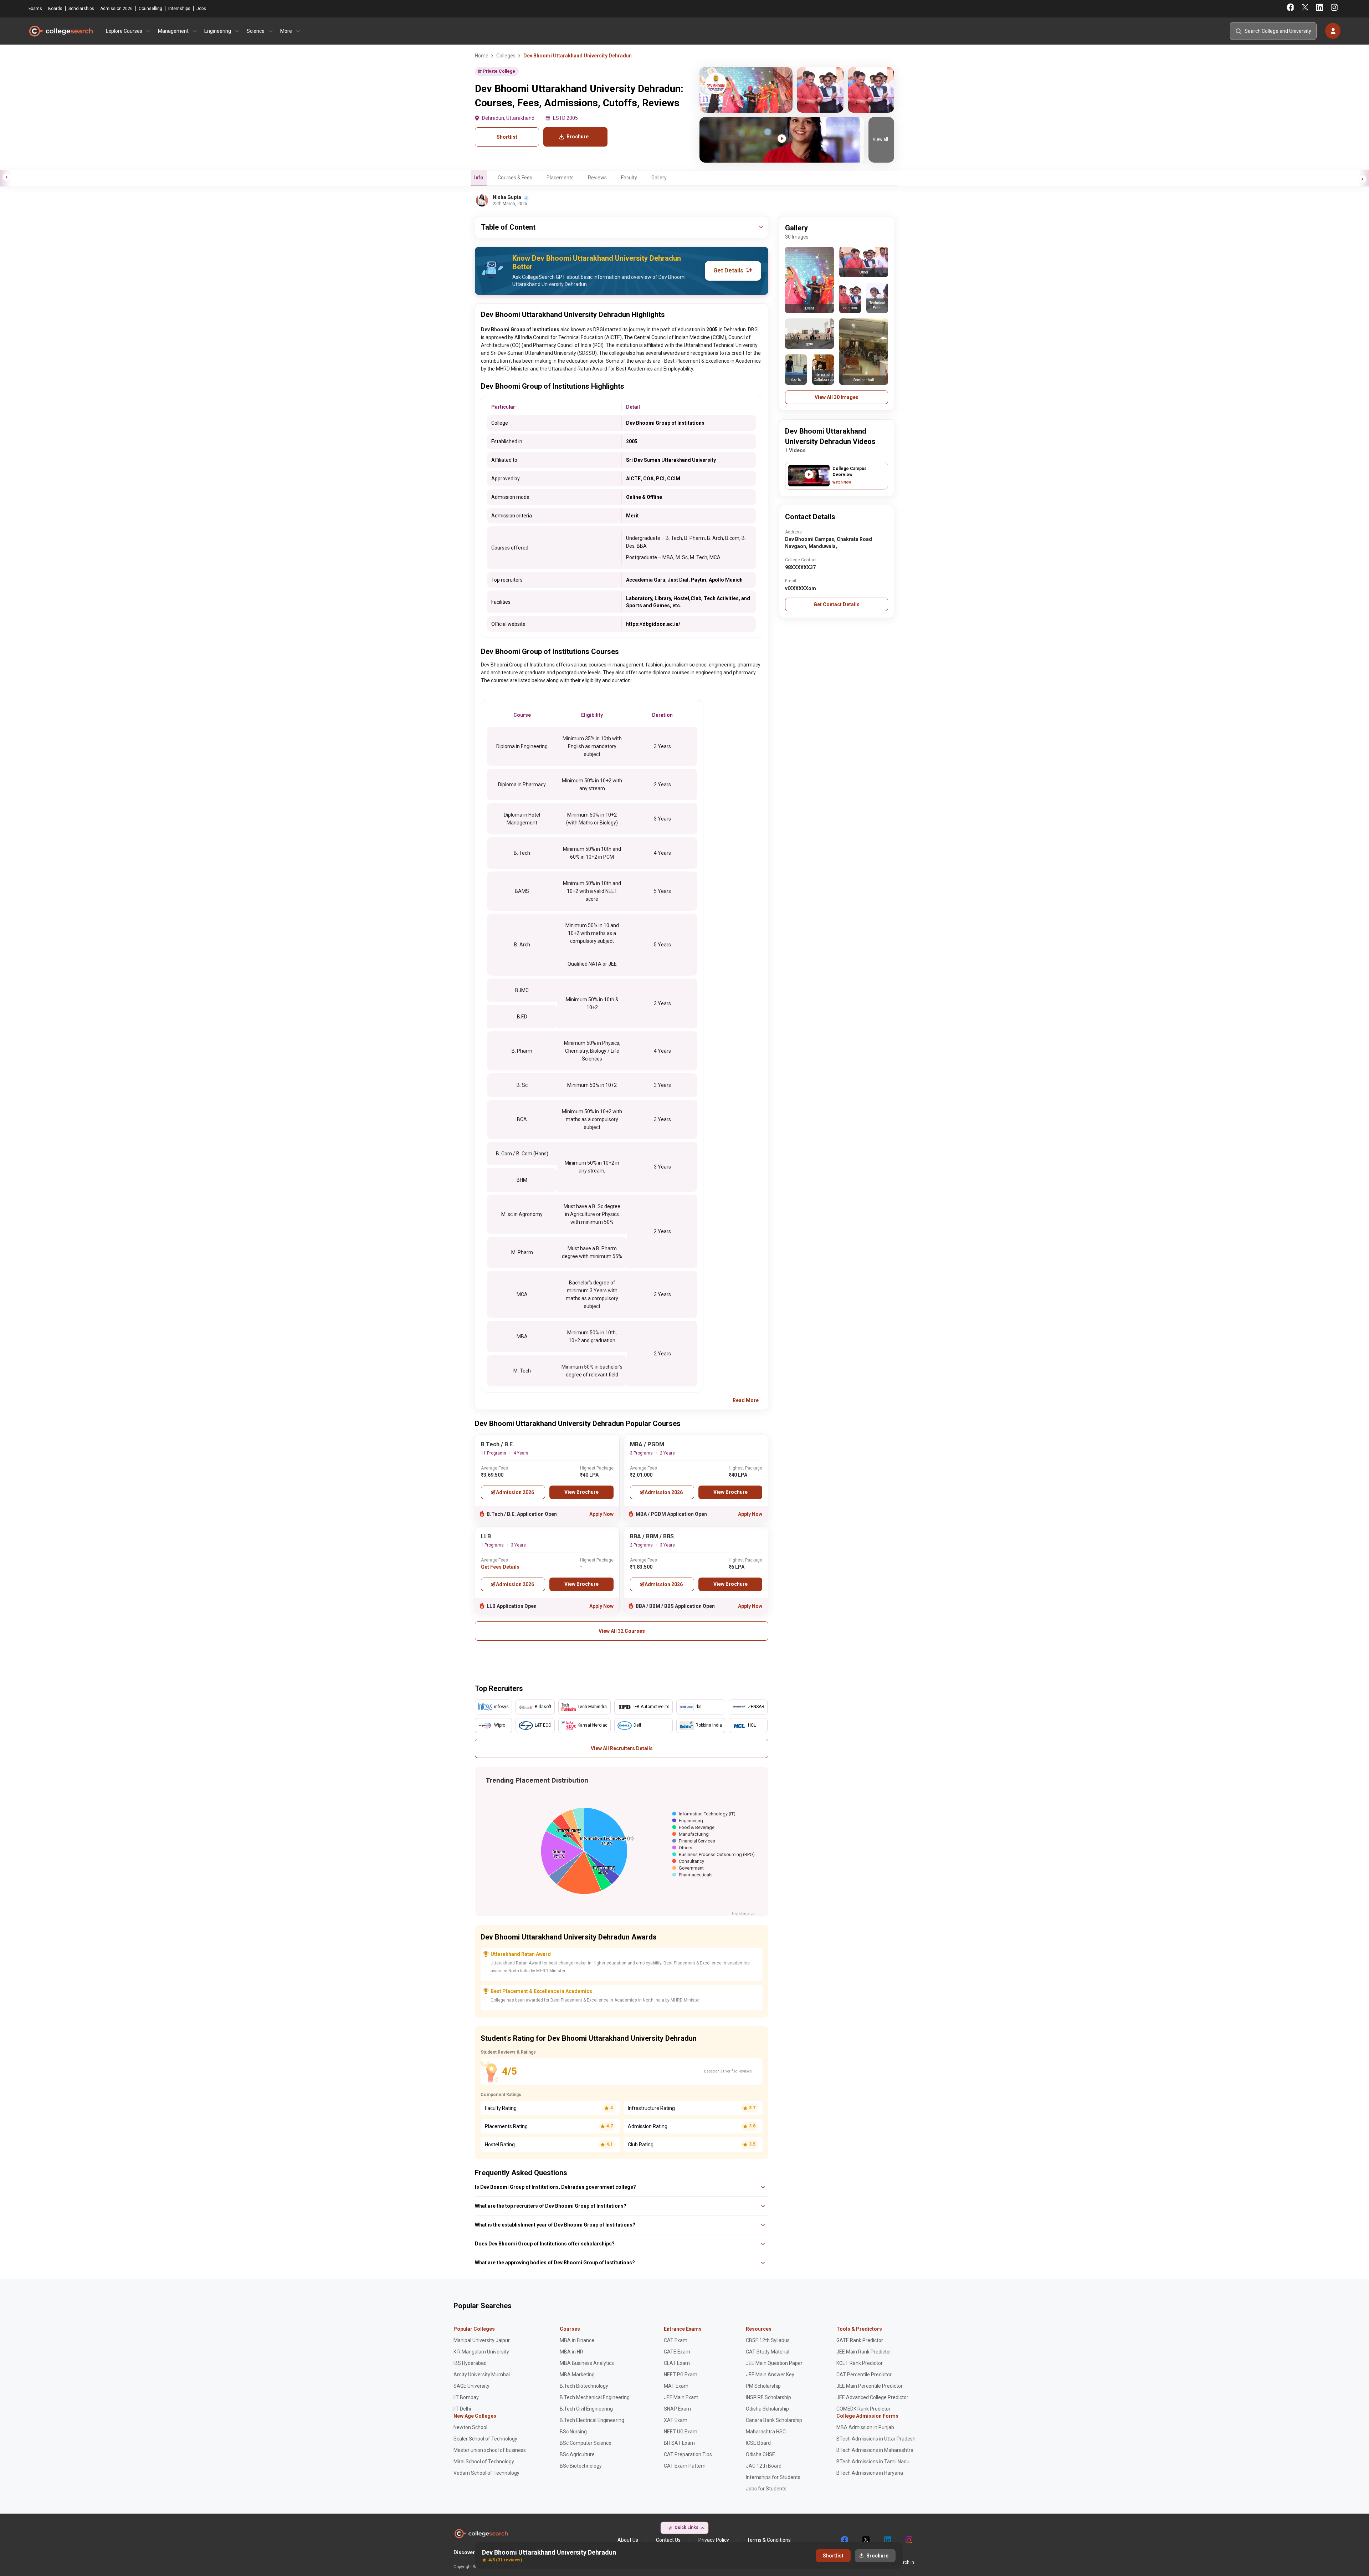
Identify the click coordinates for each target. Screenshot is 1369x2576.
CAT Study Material (768, 2352)
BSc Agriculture (577, 2454)
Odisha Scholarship (767, 2409)
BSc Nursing (573, 2432)
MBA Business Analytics (587, 2363)
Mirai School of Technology (484, 2462)
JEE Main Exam (681, 2397)
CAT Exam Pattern (685, 2466)
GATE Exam (677, 2352)
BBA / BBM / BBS (652, 1536)
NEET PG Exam (681, 2375)
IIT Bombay (466, 2397)
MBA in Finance (577, 2340)
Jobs (201, 9)
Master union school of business (490, 2450)
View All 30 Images (837, 397)
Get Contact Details (837, 604)
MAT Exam (676, 2386)
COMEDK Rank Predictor (863, 2409)
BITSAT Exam (679, 2443)
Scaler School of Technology (485, 2439)
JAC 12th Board (764, 2466)
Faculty (629, 178)
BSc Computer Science (586, 2443)
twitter (866, 2540)
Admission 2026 (116, 9)
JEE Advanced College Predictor (872, 2397)
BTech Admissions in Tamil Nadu (873, 2462)
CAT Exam (676, 2340)
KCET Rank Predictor (860, 2363)
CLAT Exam (677, 2363)
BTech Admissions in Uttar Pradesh (876, 2439)
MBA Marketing (577, 2375)
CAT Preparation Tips (688, 2454)
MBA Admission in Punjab (865, 2427)
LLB (486, 1536)
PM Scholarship (763, 2386)
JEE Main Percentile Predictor (870, 2386)
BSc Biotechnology (581, 2466)
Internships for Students (773, 2477)
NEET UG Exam (681, 2432)
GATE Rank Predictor (860, 2340)
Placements (560, 178)
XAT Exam (676, 2420)
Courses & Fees (515, 178)
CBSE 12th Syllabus (768, 2340)
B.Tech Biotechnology (584, 2386)
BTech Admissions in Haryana (870, 2473)
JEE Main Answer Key (770, 2375)
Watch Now (842, 482)
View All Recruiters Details (622, 1748)
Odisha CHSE (760, 2454)
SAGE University (471, 2386)
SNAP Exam (677, 2409)
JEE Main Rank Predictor (864, 2352)
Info (479, 178)
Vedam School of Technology (486, 2473)
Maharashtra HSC (766, 2432)
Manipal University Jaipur (482, 2340)
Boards (55, 9)
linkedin (887, 2540)
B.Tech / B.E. (498, 1444)
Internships (179, 9)
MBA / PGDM (647, 1444)
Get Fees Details (500, 1567)
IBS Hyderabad (470, 2363)
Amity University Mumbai (482, 2375)
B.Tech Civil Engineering (586, 2409)
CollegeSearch (61, 31)
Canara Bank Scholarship (774, 2420)
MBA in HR (571, 2352)
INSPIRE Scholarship (768, 2397)
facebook (844, 2540)
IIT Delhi (462, 2409)
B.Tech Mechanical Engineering (595, 2397)
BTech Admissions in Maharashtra (875, 2450)
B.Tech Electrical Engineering (592, 2420)
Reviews (597, 178)
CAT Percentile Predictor (864, 2375)
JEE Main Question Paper (774, 2363)
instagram (908, 2540)
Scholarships (81, 9)
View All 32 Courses (622, 1631)
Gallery (659, 178)
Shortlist (507, 137)
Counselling (150, 9)
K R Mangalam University (481, 2352)
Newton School (470, 2427)
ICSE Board (758, 2443)
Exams (35, 9)
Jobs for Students (766, 2489)
